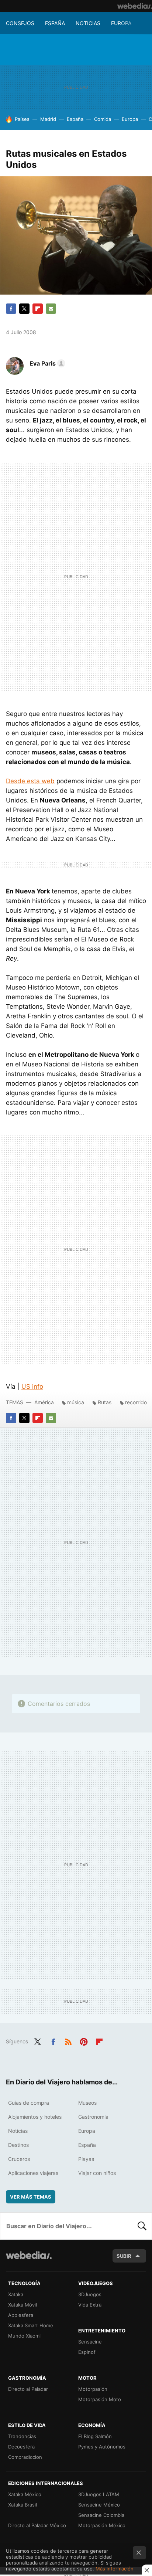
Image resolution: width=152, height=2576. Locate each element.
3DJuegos (90, 2294)
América (44, 1402)
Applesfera (21, 2315)
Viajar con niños (97, 2173)
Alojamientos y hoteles (35, 2117)
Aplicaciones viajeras (33, 2173)
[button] (46, 363)
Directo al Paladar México (37, 2525)
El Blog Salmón (95, 2436)
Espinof (87, 2352)
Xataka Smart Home (31, 2325)
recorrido (136, 1402)
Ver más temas (31, 2197)
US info (32, 1387)
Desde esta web (30, 781)
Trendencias (22, 2436)
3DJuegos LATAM (99, 2494)
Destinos (18, 2145)
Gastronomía (93, 2117)
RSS (68, 2041)
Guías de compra (29, 2103)
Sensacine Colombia (101, 2515)
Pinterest (84, 2041)
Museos (87, 2103)
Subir (124, 2256)
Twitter (24, 309)
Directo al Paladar (28, 2389)
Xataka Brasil (23, 2505)
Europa (121, 23)
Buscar (142, 2226)
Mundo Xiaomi (24, 2336)
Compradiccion (25, 2457)
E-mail (51, 309)
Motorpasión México (102, 2525)
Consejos (20, 23)
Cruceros (19, 2159)
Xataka (16, 2294)
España (55, 23)
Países (22, 119)
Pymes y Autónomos (102, 2447)
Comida (103, 119)
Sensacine (90, 2342)
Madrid (48, 119)
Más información (115, 2569)
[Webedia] (135, 6)
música (76, 1402)
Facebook (11, 309)
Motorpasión (93, 2389)
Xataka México (25, 2494)
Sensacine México (99, 2505)
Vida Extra (90, 2305)
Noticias (88, 23)
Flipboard (38, 309)
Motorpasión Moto (100, 2399)
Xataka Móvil (23, 2305)
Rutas (105, 1402)
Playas (86, 2159)
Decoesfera (21, 2447)
